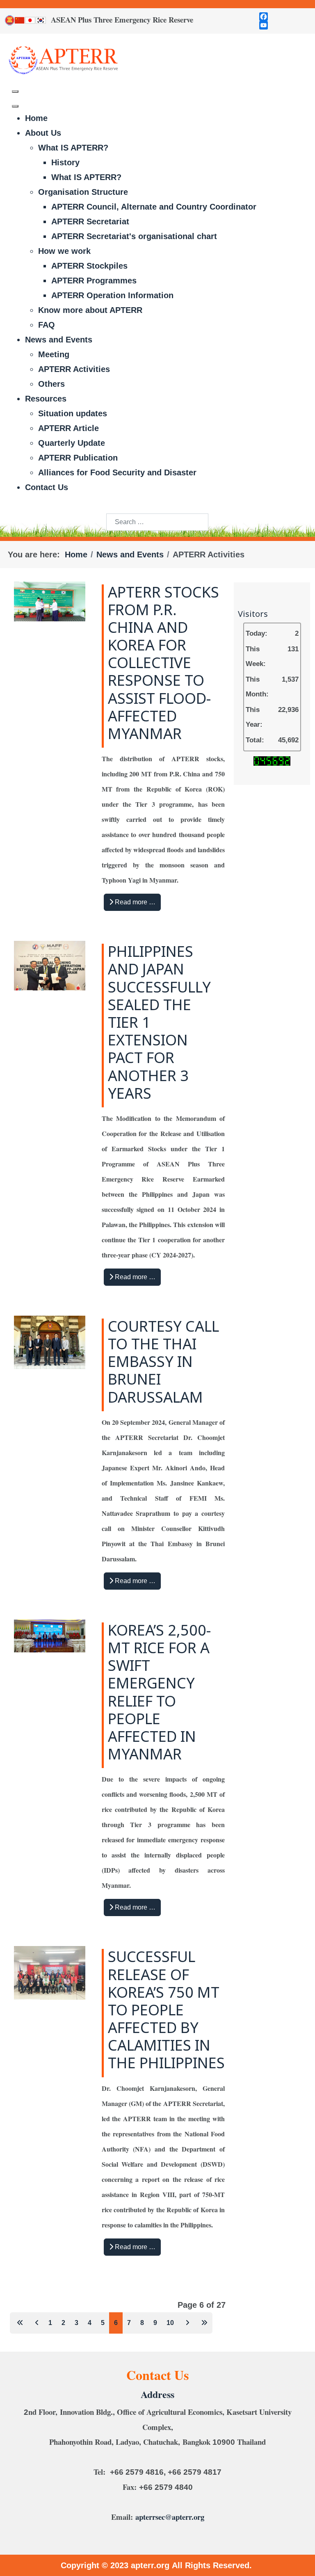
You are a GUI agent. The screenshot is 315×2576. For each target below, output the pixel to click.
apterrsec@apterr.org (170, 2517)
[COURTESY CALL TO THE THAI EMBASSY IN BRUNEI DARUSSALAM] (50, 1342)
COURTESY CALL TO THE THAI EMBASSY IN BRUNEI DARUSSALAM (163, 1363)
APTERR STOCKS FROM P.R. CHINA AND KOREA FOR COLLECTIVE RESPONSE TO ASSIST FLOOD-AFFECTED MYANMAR (163, 664)
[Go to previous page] (36, 2323)
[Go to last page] (203, 2323)
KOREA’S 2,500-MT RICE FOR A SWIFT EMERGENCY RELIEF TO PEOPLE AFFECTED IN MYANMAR (159, 1693)
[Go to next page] (186, 2323)
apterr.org (151, 2565)
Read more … (134, 902)
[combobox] (157, 522)
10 (170, 2323)
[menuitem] (36, 118)
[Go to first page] (19, 2323)
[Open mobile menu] (15, 91)
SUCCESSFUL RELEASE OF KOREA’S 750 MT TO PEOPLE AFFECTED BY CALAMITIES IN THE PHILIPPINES (166, 2011)
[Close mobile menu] (15, 106)
